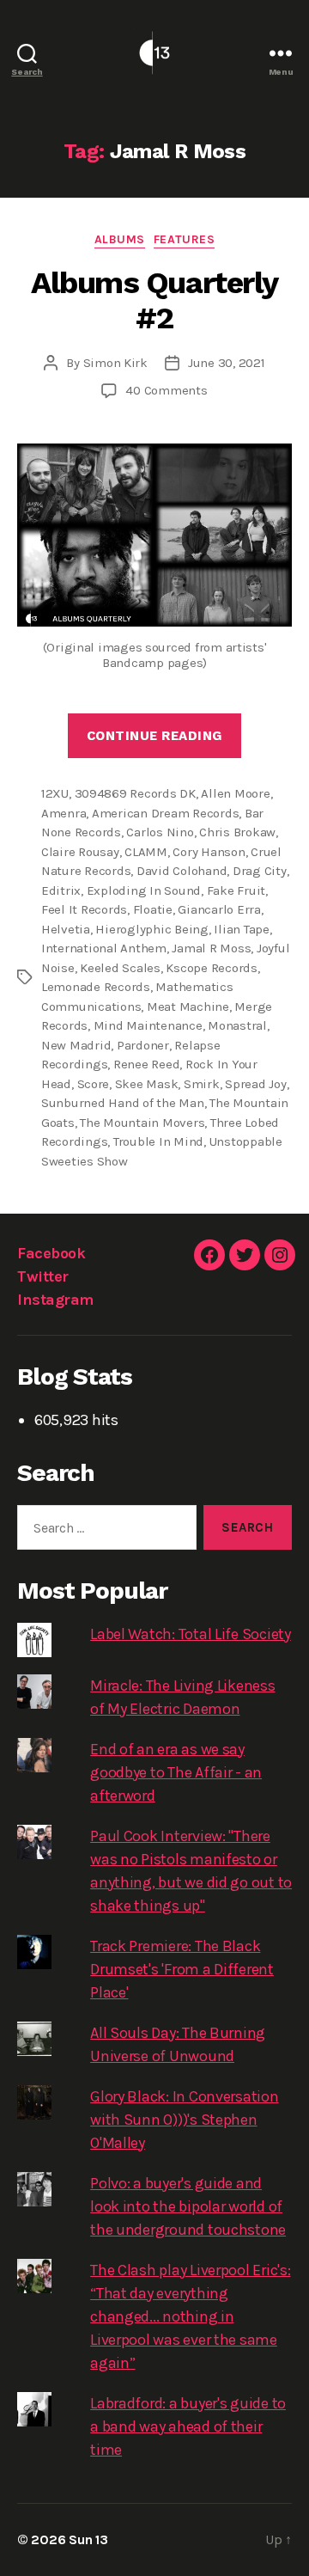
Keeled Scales (120, 968)
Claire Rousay (80, 852)
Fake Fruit (236, 890)
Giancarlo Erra (219, 909)
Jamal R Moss (211, 948)
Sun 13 (88, 2539)
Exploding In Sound (144, 890)
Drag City (260, 871)
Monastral (237, 1025)
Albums (120, 239)
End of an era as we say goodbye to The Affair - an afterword (176, 1772)
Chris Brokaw (237, 832)
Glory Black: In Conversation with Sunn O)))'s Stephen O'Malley (184, 2120)
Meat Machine (188, 1007)
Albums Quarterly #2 (154, 300)
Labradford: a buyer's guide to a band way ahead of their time (188, 2426)
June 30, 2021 (227, 363)
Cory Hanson (209, 852)
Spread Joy (255, 1084)
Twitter (43, 1276)
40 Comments (166, 390)
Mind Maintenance (148, 1025)
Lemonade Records (96, 987)
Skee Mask (147, 1084)
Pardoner (143, 1045)
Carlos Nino (160, 832)
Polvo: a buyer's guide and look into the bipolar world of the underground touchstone (188, 2206)
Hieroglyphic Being (151, 929)
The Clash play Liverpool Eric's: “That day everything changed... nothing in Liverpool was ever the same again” (190, 2316)
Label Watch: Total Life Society (191, 1634)
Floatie (153, 909)
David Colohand (182, 871)
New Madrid (76, 1045)
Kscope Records (211, 968)
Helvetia (66, 929)
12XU (55, 793)
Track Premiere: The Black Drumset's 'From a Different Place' (182, 1969)
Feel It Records (84, 909)
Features (184, 239)
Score (94, 1084)
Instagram (55, 1300)
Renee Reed (146, 1064)
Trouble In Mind (158, 1141)
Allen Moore (235, 793)
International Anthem (104, 948)
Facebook (51, 1253)
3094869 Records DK (135, 793)
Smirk (202, 1084)
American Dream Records (165, 813)
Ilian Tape (241, 929)
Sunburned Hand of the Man (123, 1103)
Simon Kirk (115, 363)
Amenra (64, 813)
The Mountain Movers (142, 1123)
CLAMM (146, 852)
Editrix (61, 890)
